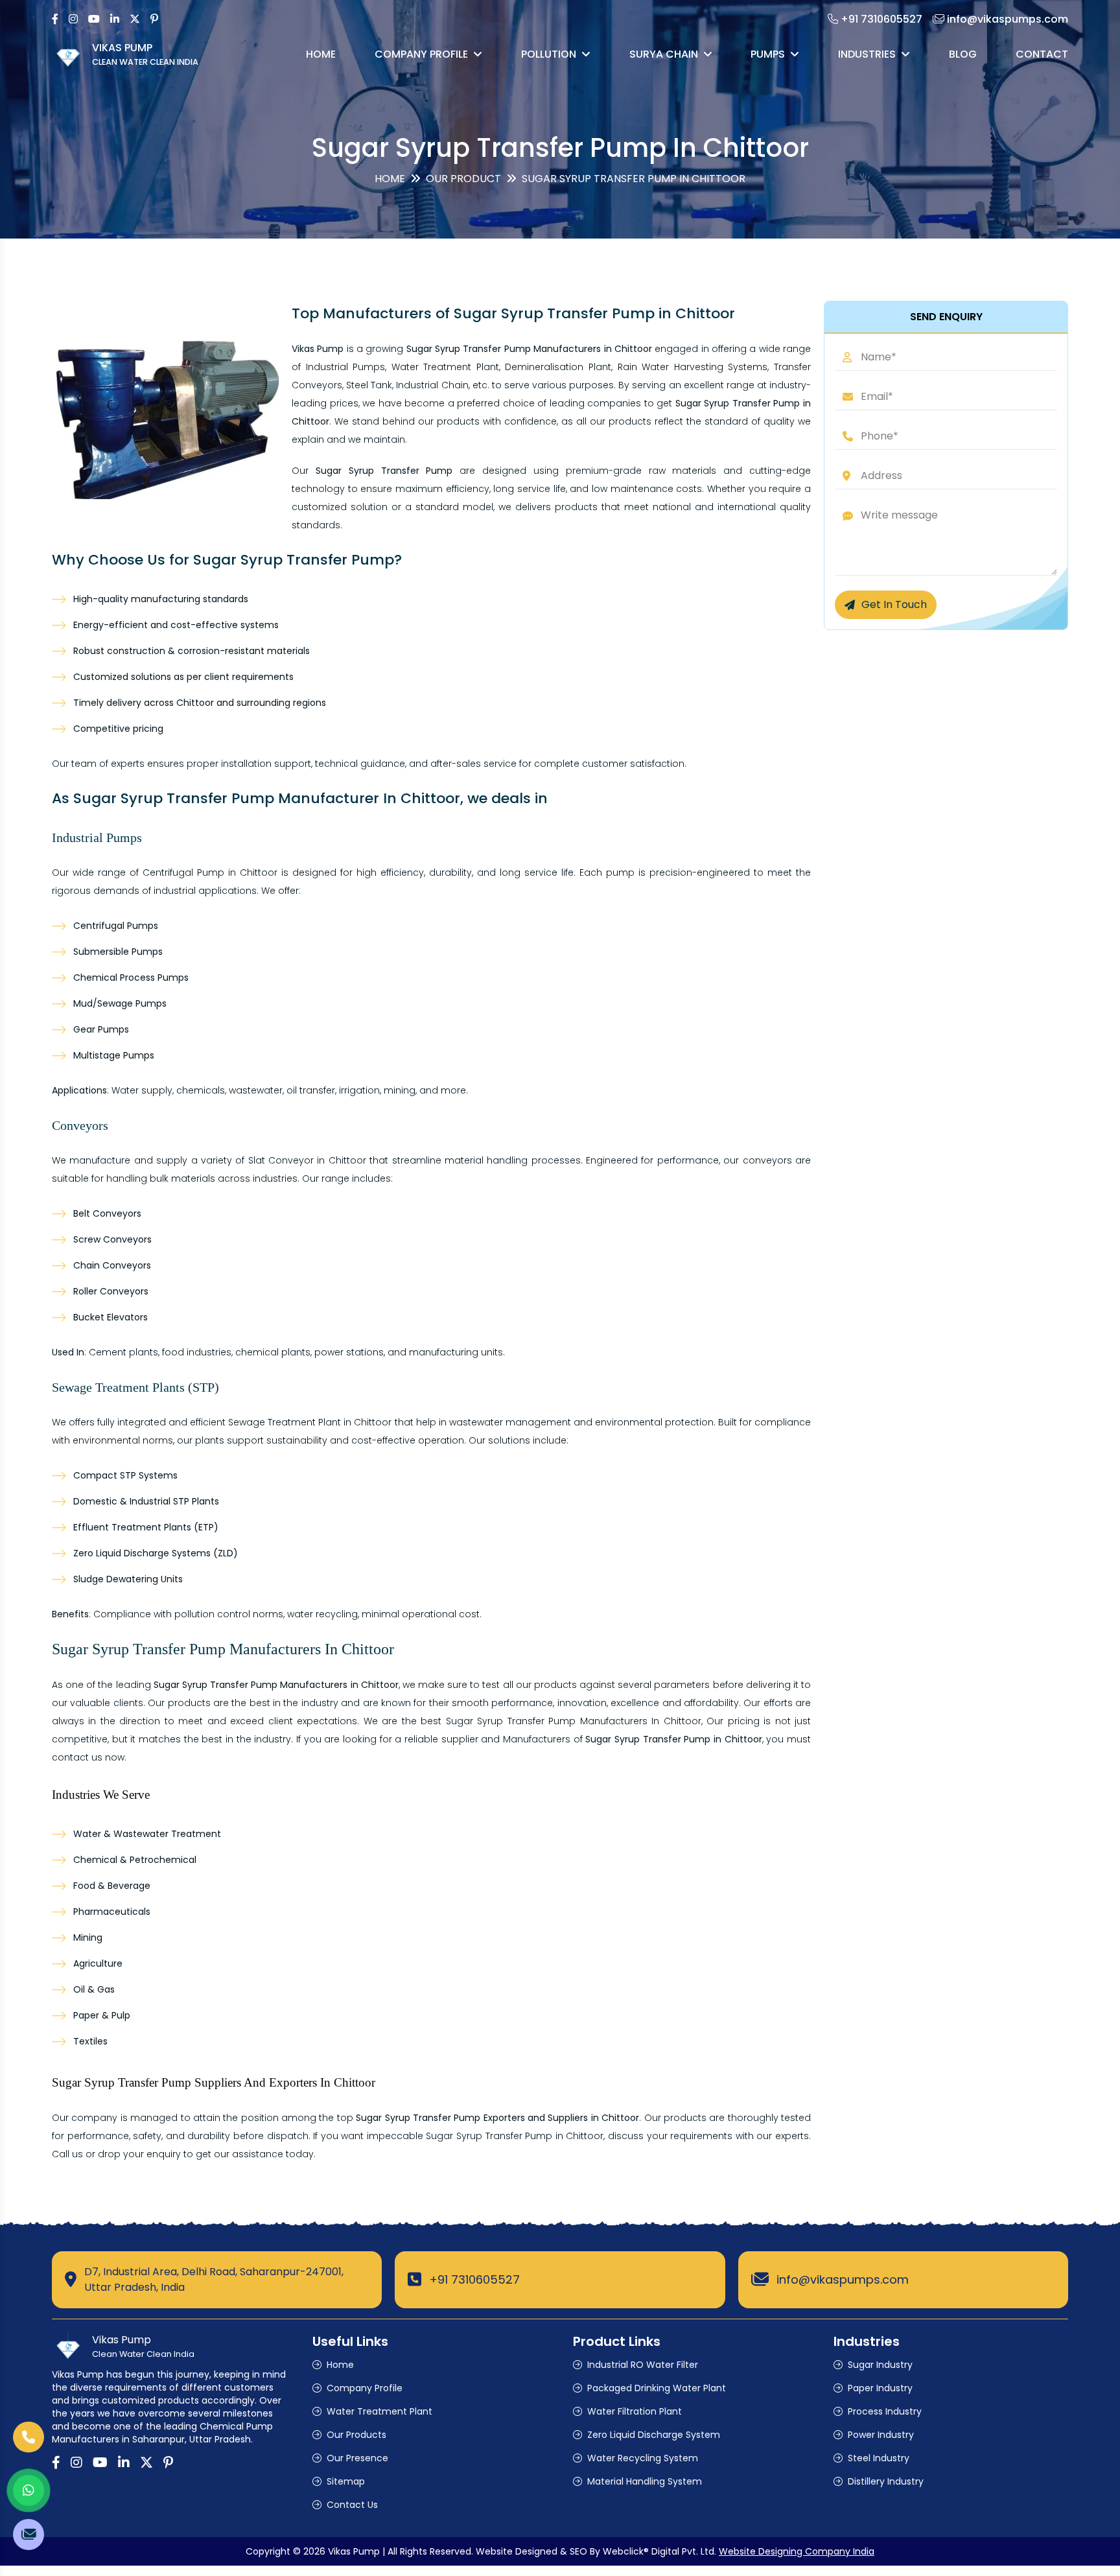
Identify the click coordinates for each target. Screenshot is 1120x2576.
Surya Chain (664, 54)
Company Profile (421, 54)
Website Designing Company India (797, 2551)
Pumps (768, 54)
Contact (1042, 54)
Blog (963, 54)
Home (321, 54)
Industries (867, 54)
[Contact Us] (29, 2446)
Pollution (549, 54)
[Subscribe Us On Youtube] (94, 19)
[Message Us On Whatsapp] (29, 2490)
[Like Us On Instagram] (73, 19)
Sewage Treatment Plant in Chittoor (310, 1422)
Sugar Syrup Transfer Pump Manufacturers (547, 1721)
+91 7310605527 (474, 2279)
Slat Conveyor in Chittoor (307, 1160)
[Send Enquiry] (29, 2535)
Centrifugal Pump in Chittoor (210, 872)
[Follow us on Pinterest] (154, 19)
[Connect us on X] (135, 19)
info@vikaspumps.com (843, 2279)
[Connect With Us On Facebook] (55, 19)
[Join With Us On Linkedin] (115, 19)
